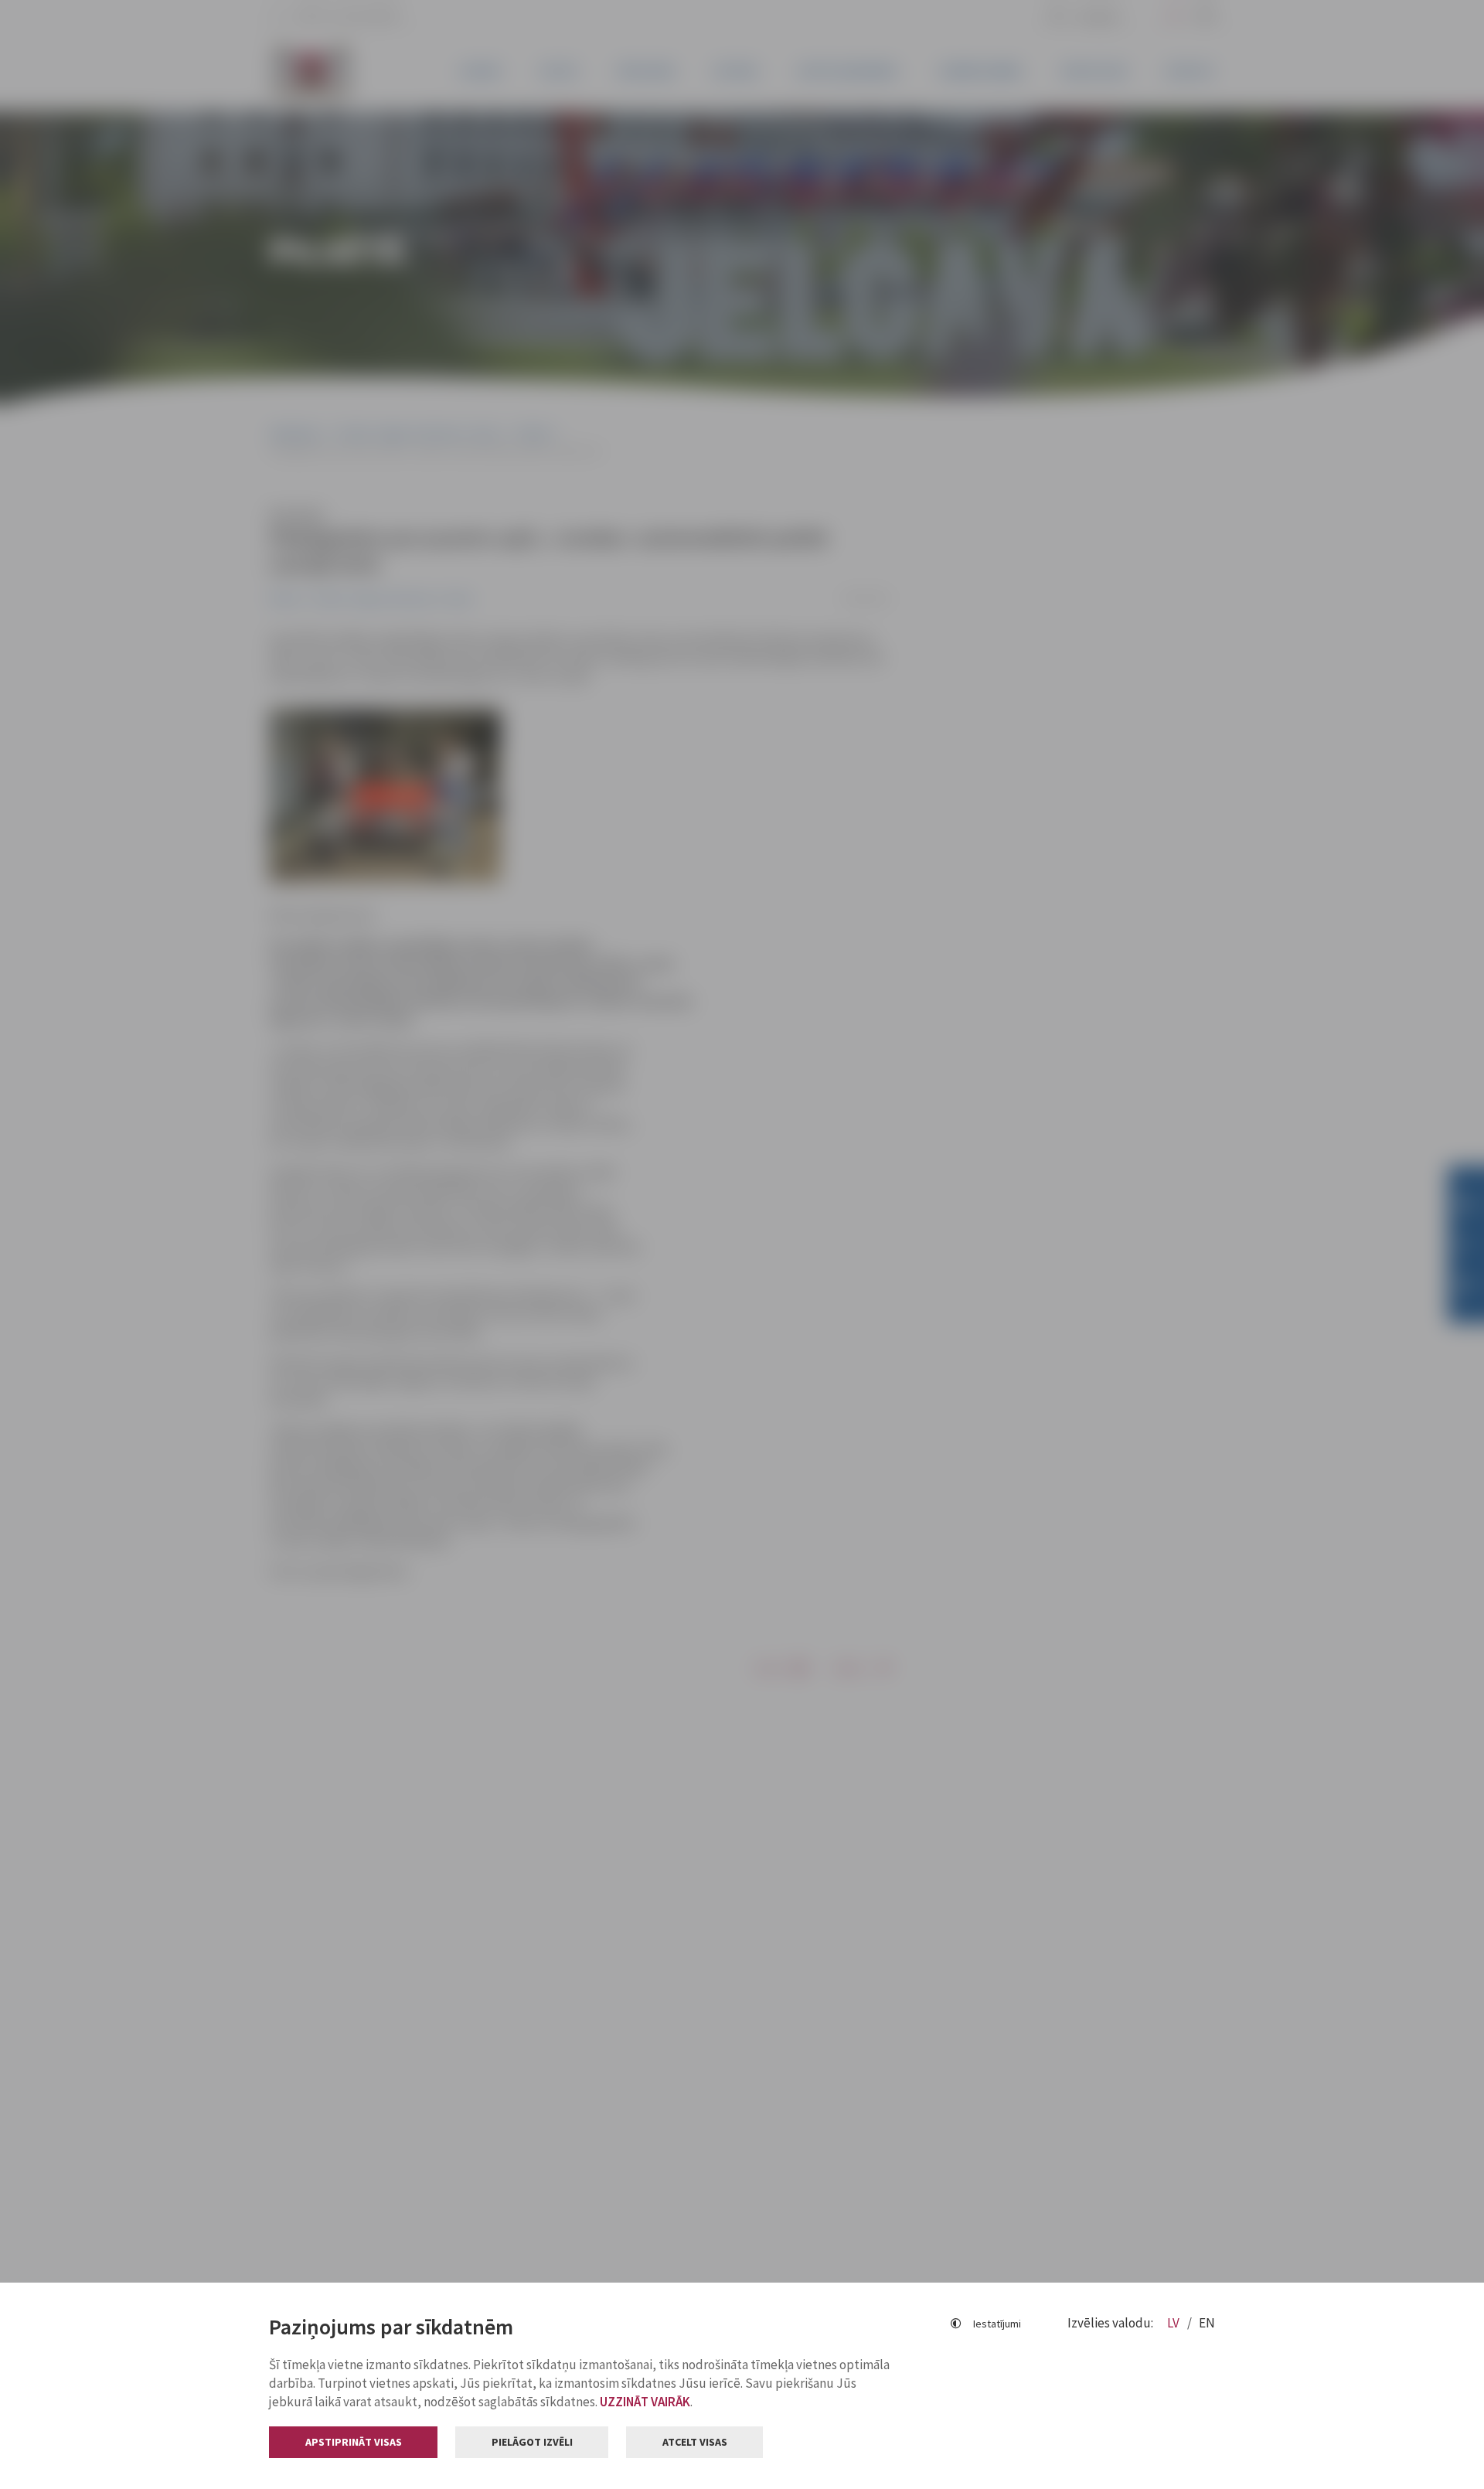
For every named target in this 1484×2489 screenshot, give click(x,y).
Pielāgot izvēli (532, 2442)
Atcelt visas (695, 2442)
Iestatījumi (997, 2324)
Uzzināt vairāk (645, 2402)
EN (1207, 2323)
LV (1174, 2323)
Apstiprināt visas (354, 2442)
